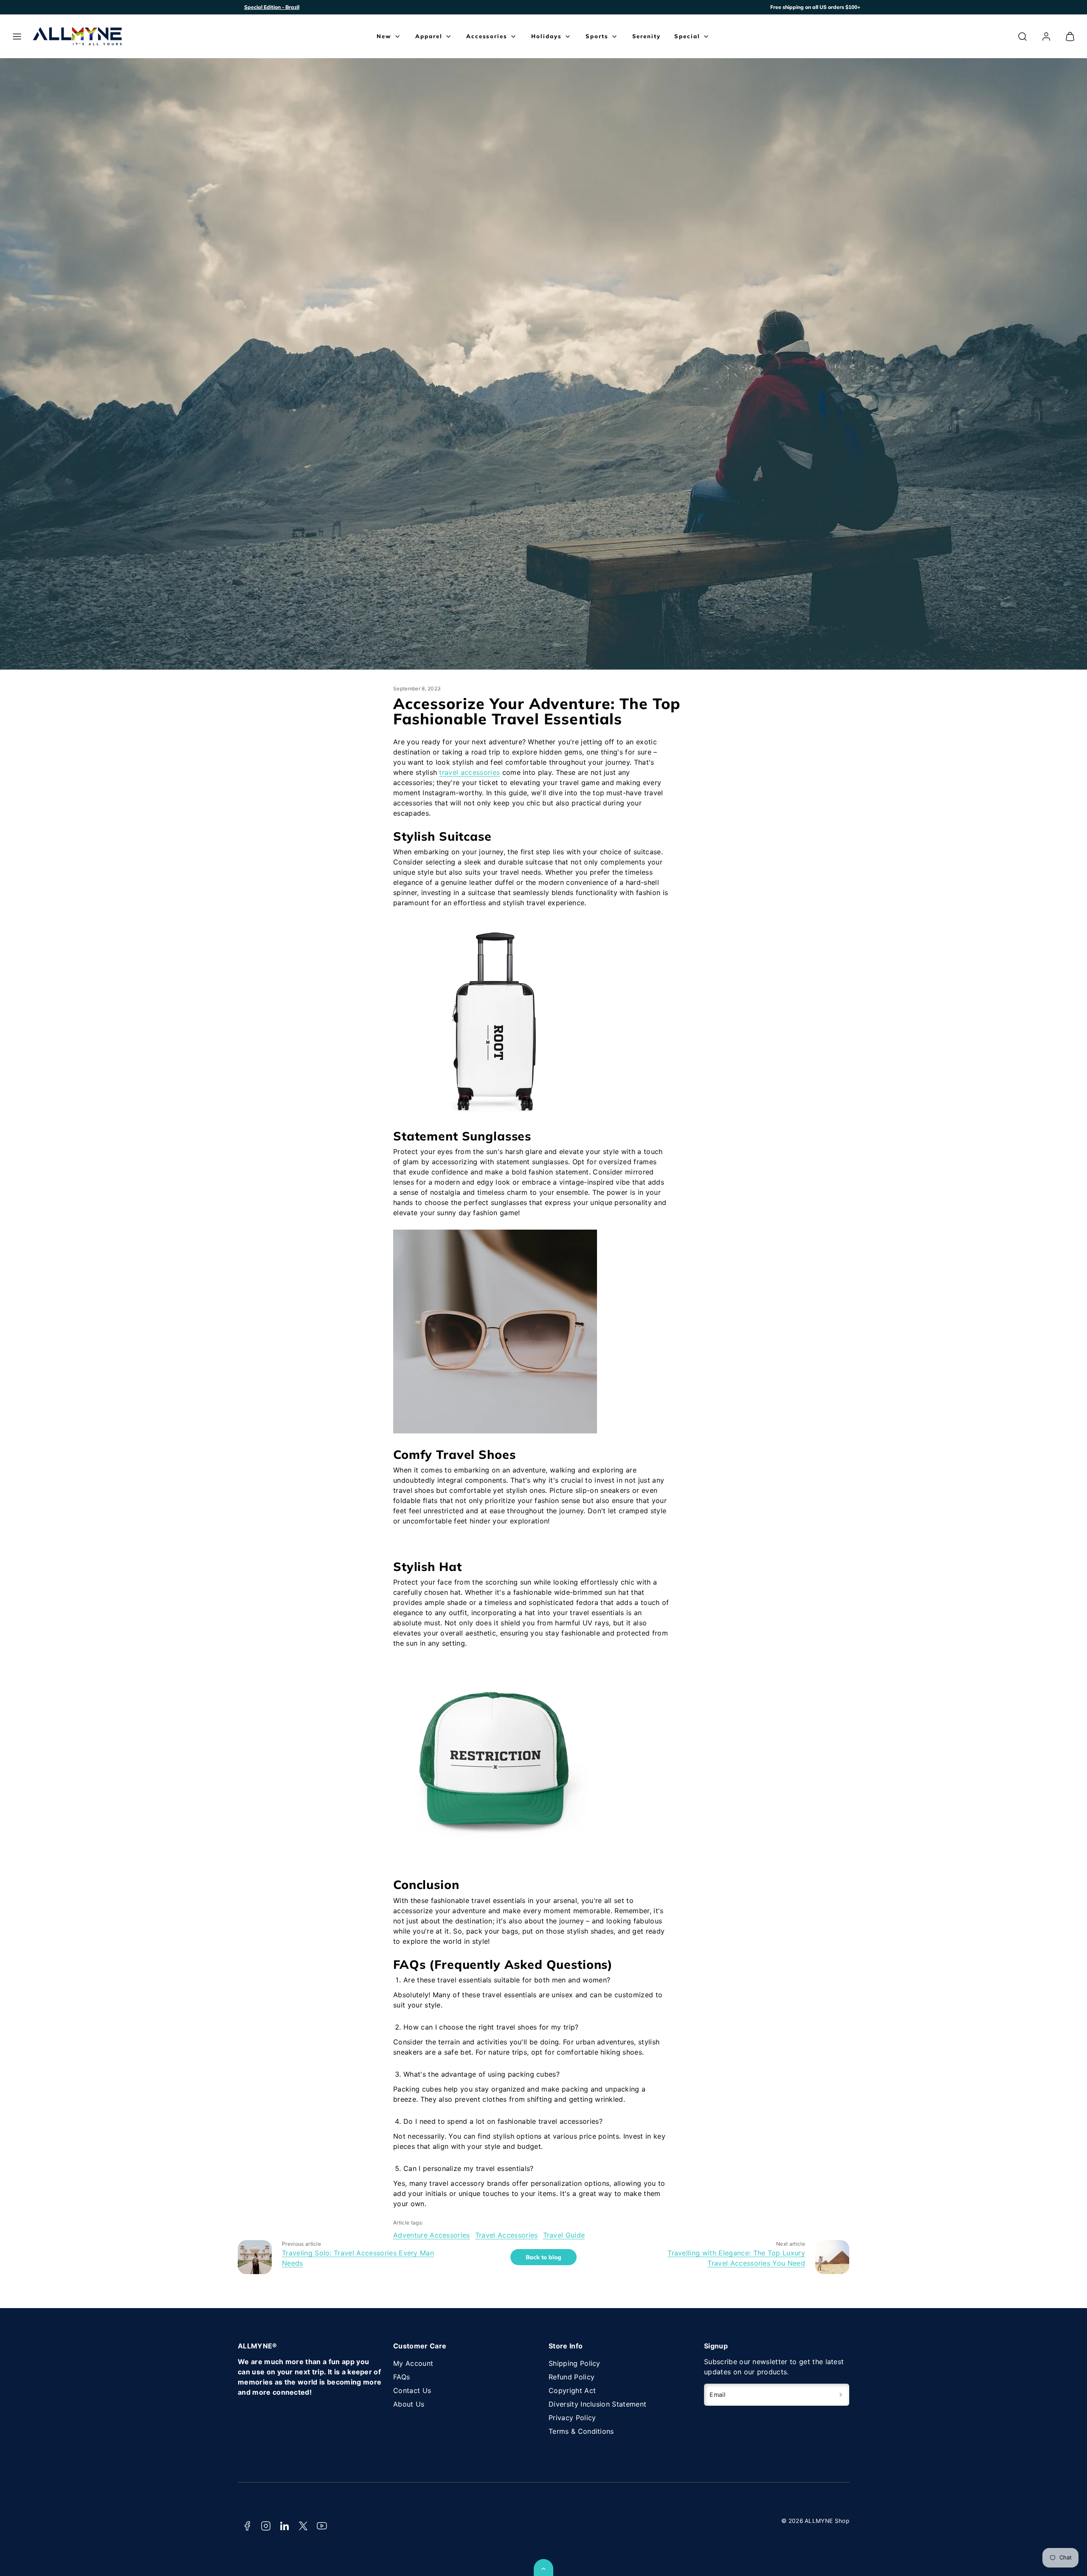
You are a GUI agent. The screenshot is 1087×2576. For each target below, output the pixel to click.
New (384, 36)
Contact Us (412, 2390)
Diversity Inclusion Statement (597, 2404)
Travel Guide (564, 2235)
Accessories (487, 36)
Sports (597, 36)
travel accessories (469, 772)
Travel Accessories (507, 2235)
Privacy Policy (572, 2418)
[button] (17, 37)
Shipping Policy (574, 2363)
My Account (413, 2363)
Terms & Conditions (581, 2431)
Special (687, 36)
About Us (409, 2404)
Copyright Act (572, 2390)
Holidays (546, 36)
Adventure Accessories (432, 2235)
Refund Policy (572, 2377)
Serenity (647, 36)
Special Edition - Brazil (272, 7)
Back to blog (543, 2257)
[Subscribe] (841, 2395)
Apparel (429, 36)
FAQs (401, 2377)
